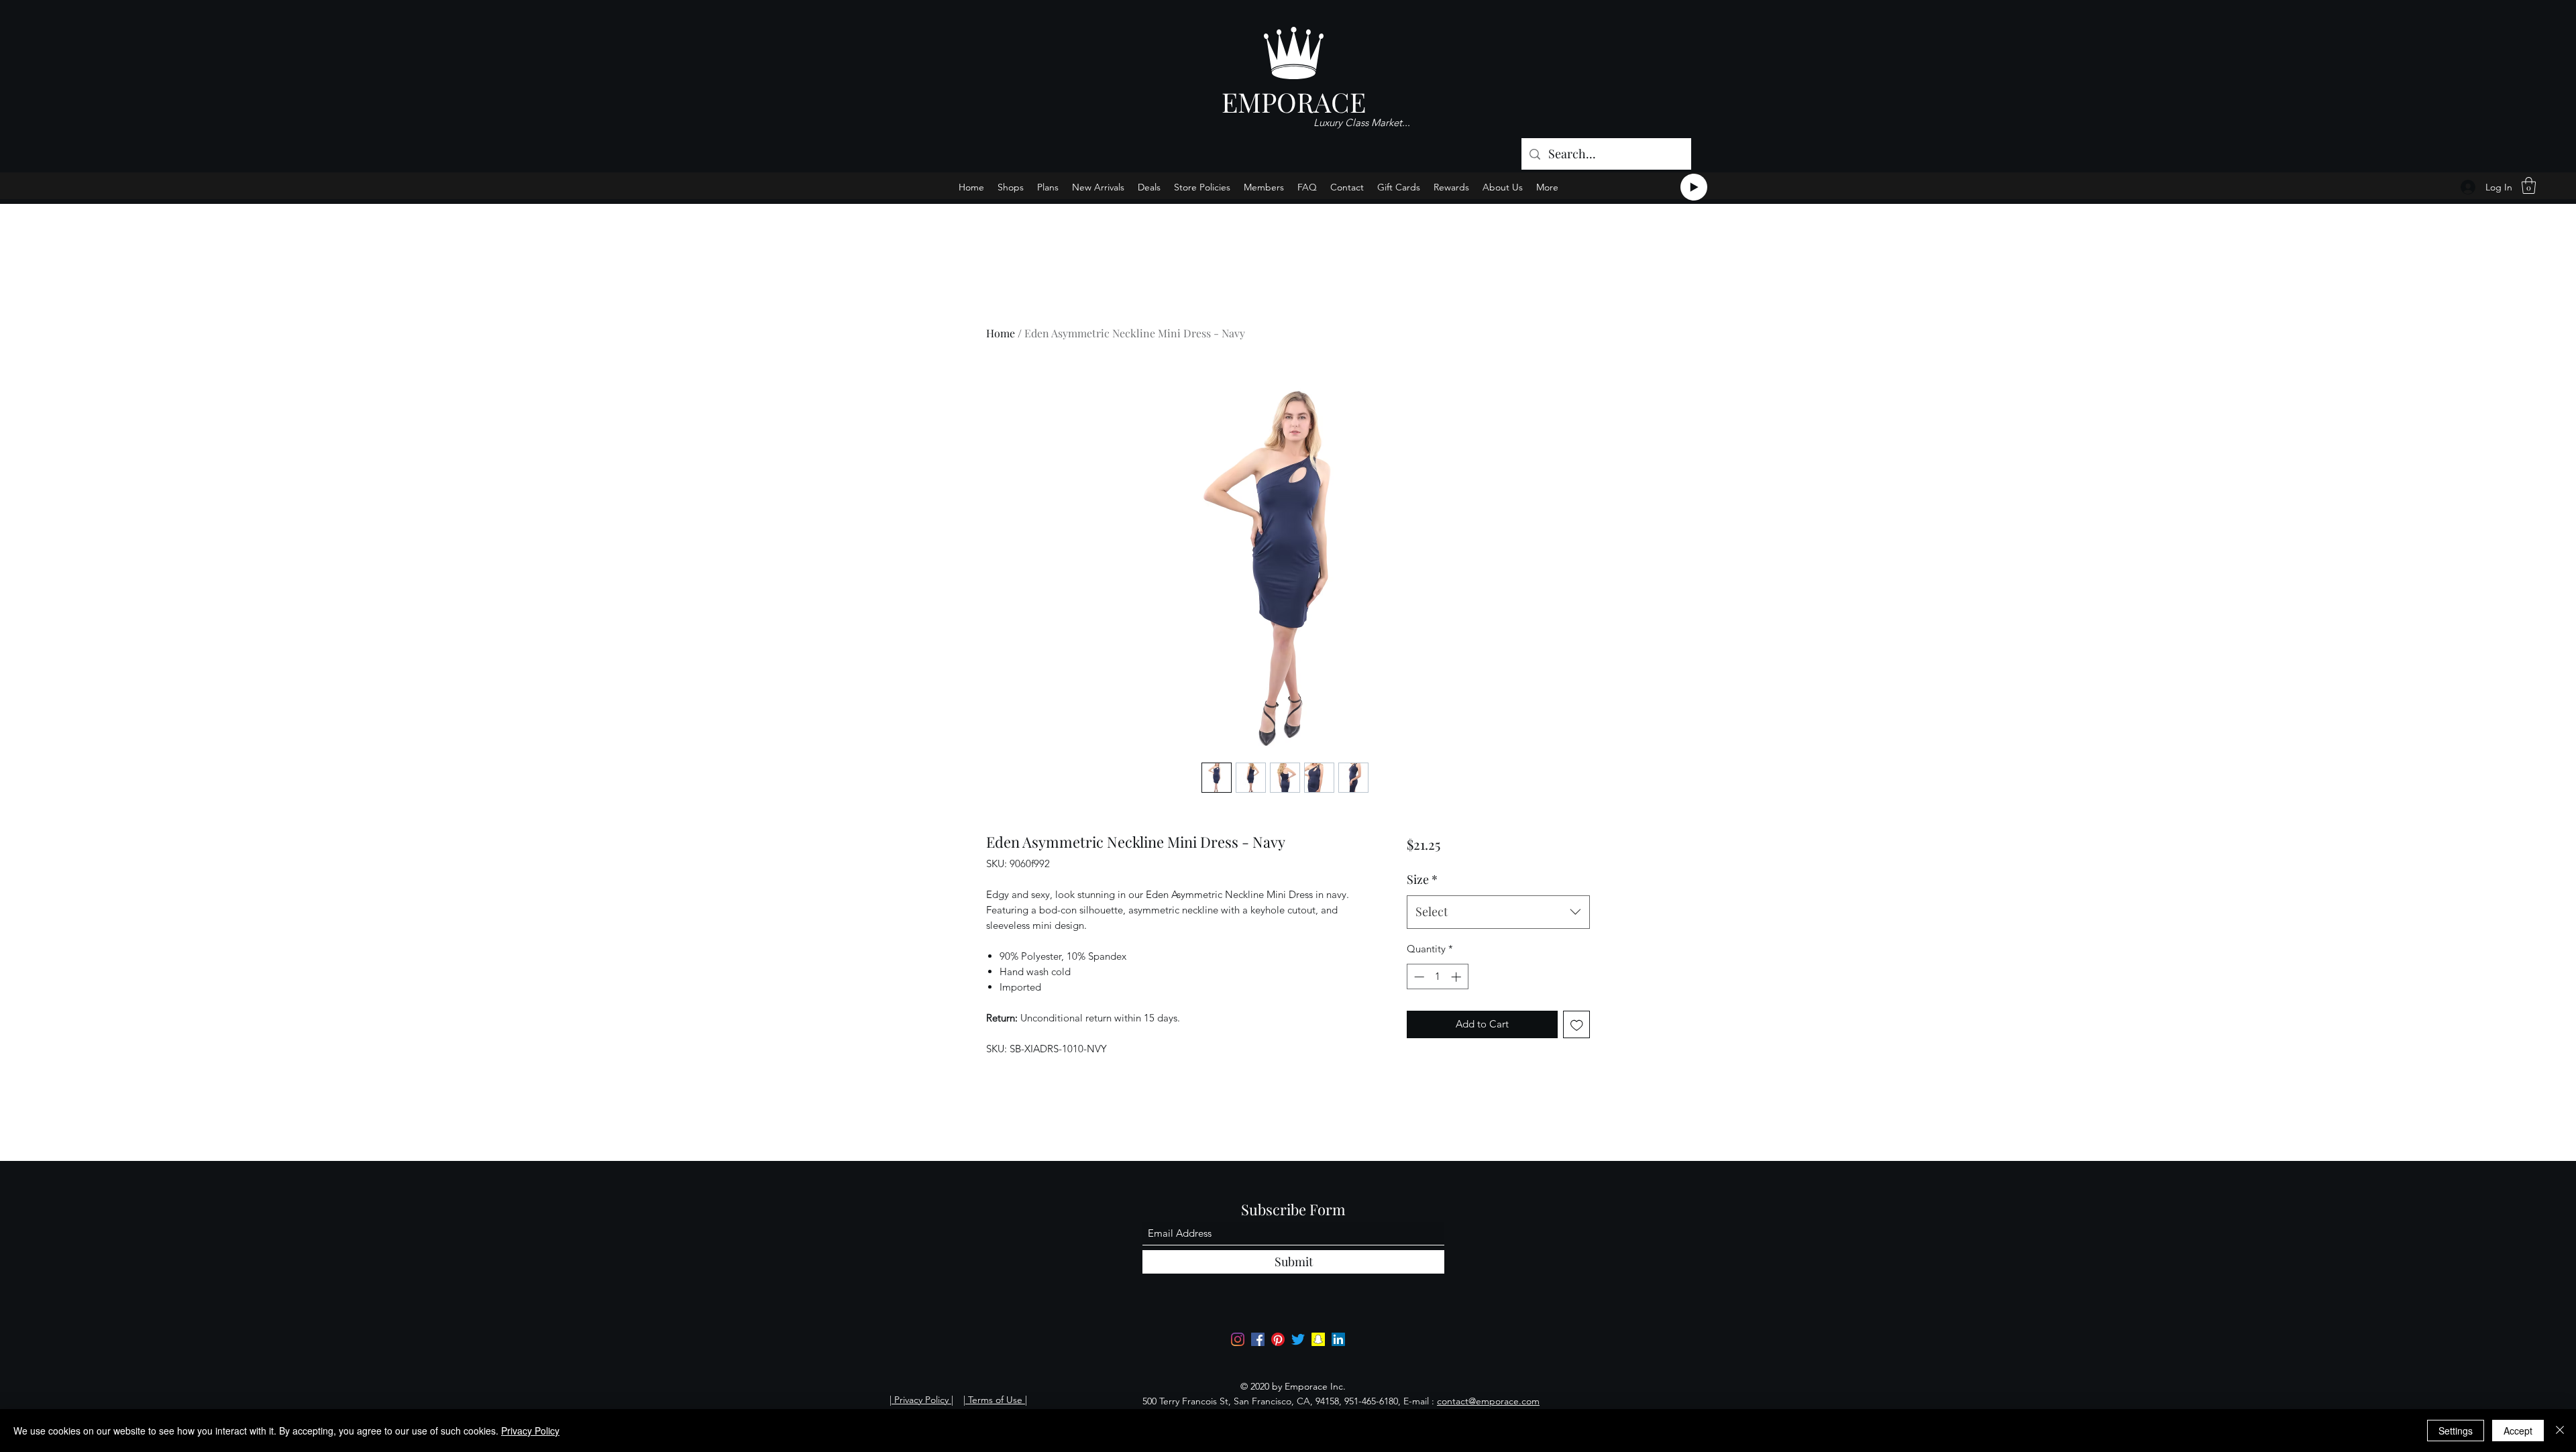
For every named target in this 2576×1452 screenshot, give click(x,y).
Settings (2456, 1431)
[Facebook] (1258, 1339)
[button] (2529, 185)
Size (1422, 879)
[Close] (2560, 1431)
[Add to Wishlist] (1577, 1024)
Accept (2518, 1431)
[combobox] (1498, 912)
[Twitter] (1298, 1339)
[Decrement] (1418, 977)
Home (1001, 333)
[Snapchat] (1318, 1339)
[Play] (1694, 187)
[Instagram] (1238, 1339)
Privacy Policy (530, 1431)
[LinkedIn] (1338, 1339)
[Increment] (1457, 977)
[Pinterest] (1278, 1339)
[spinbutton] (1437, 977)
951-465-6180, (1373, 1401)
